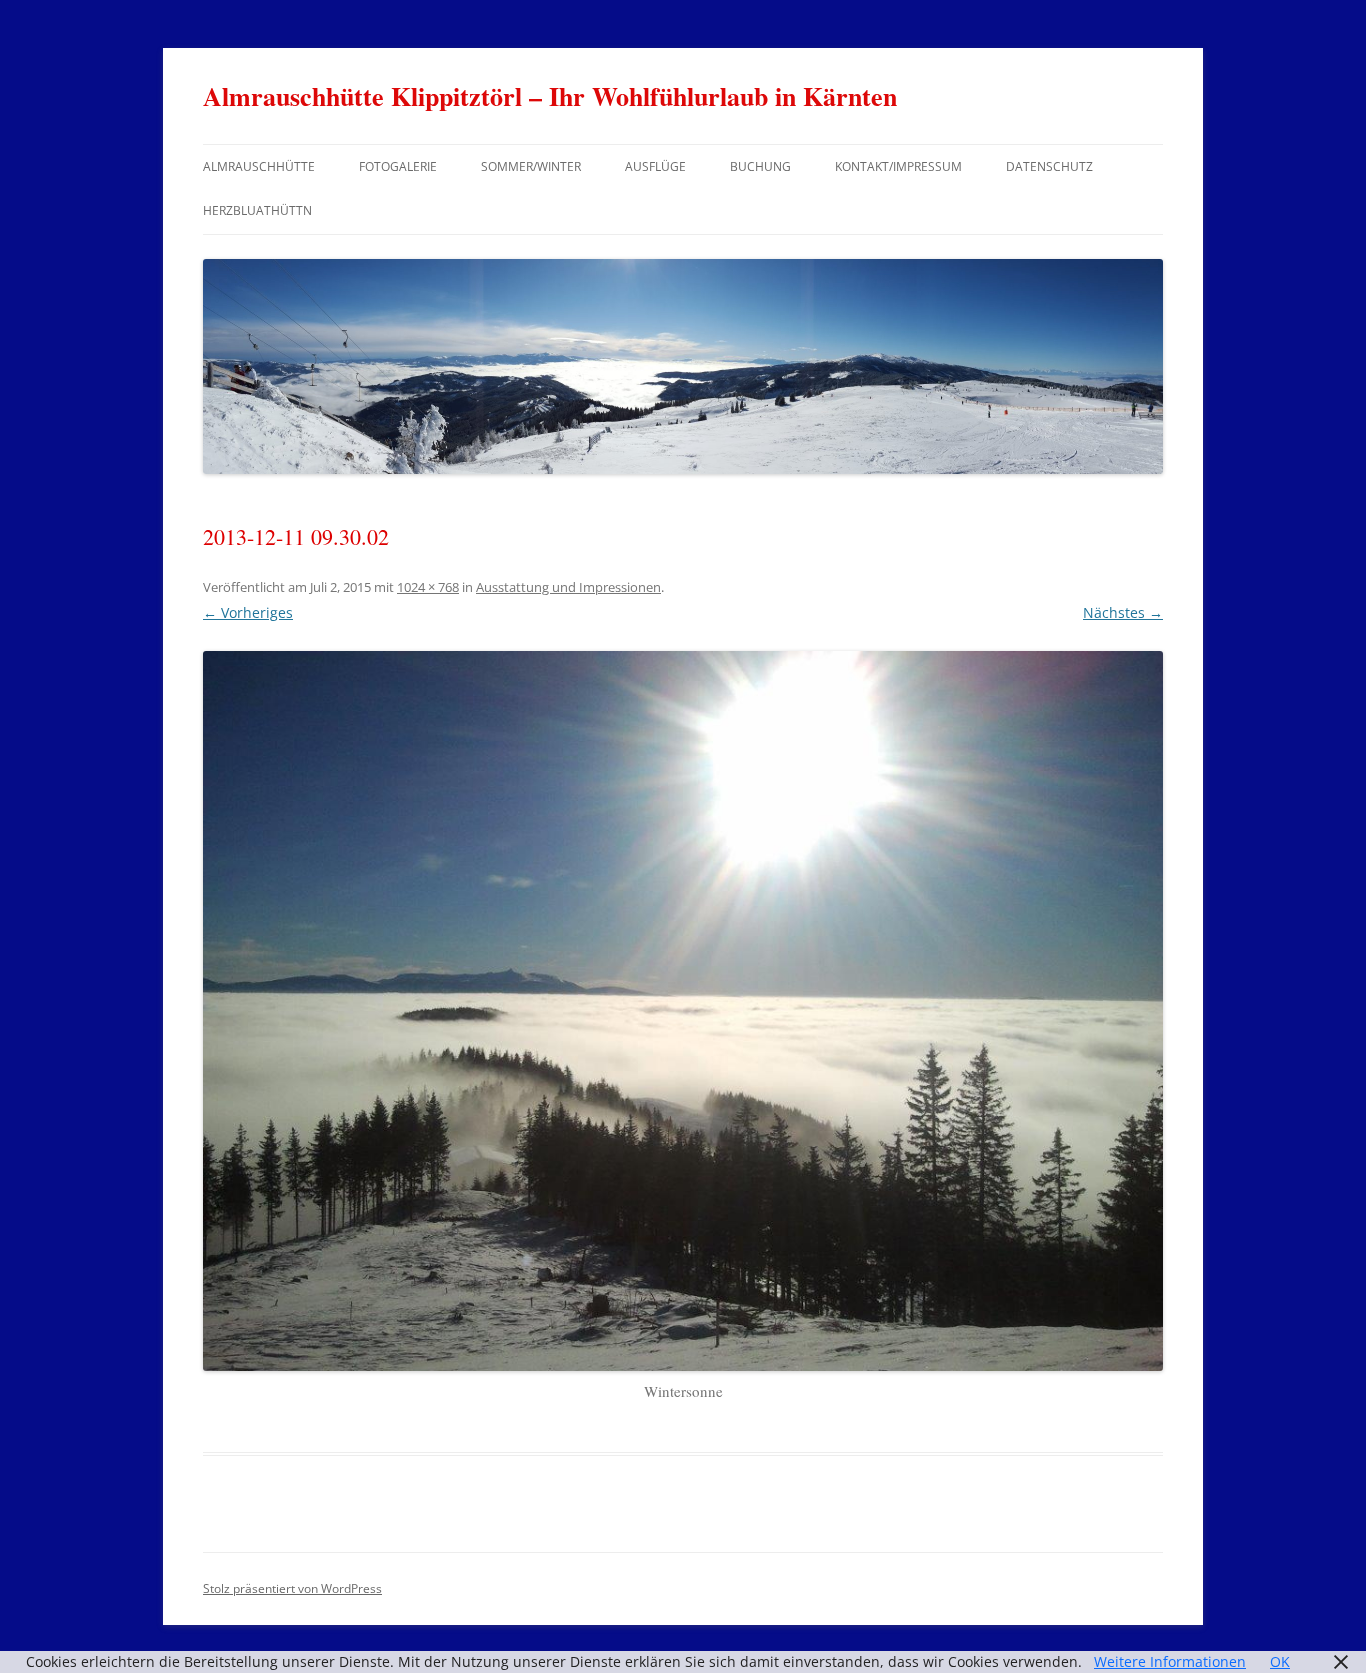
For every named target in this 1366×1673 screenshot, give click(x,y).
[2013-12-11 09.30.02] (683, 1011)
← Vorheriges (248, 612)
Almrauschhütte (259, 166)
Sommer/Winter (531, 166)
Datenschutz (1049, 166)
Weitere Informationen (1170, 1661)
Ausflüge (655, 166)
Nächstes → (1123, 612)
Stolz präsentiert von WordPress (292, 1588)
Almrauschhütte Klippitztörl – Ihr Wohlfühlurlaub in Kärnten (550, 96)
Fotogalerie (398, 166)
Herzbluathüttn (257, 210)
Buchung (760, 166)
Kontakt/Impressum (898, 166)
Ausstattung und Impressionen (568, 587)
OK (1280, 1661)
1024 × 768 (428, 587)
